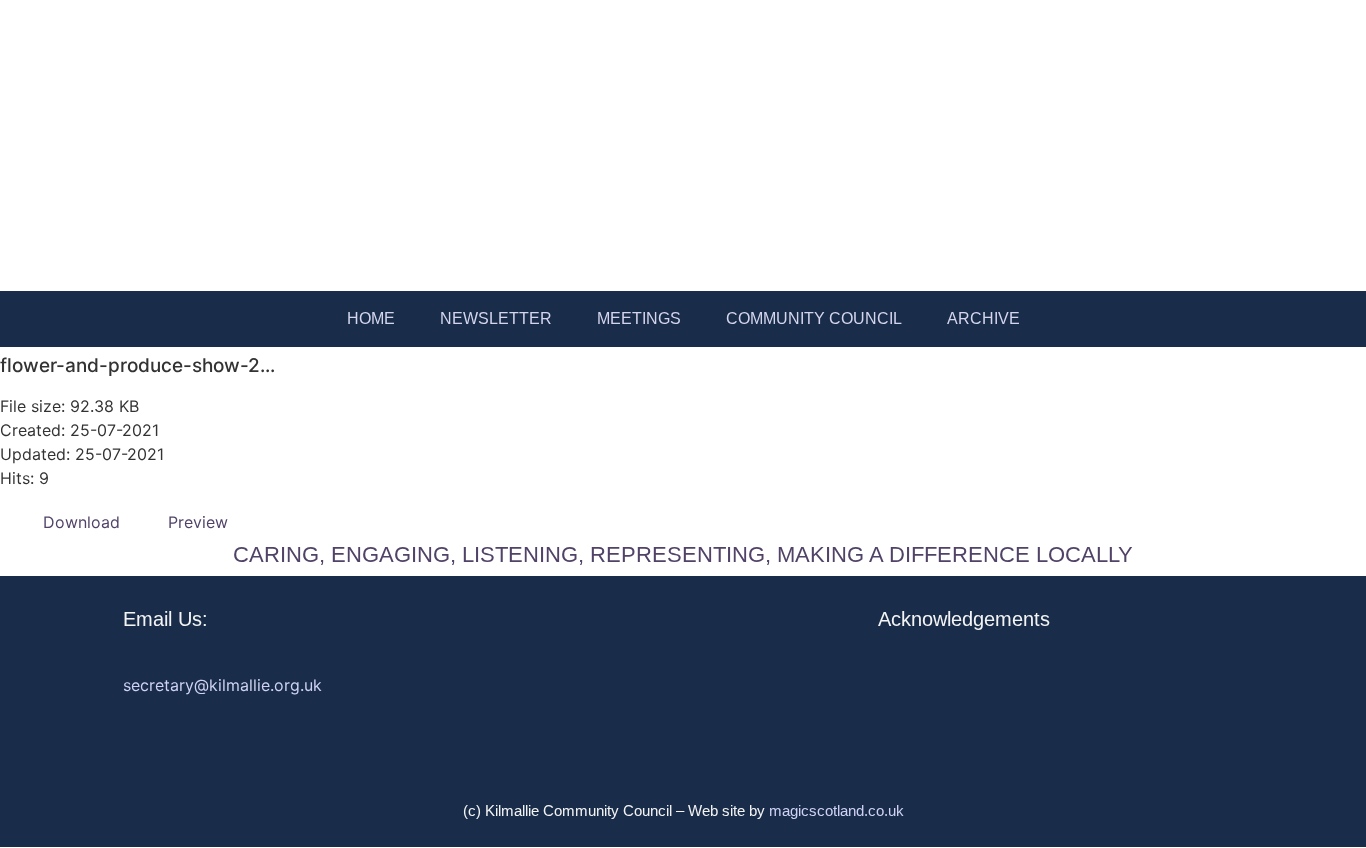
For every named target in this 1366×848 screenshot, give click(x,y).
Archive (983, 318)
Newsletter (496, 318)
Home (371, 318)
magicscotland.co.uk (836, 810)
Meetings (639, 318)
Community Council (814, 318)
